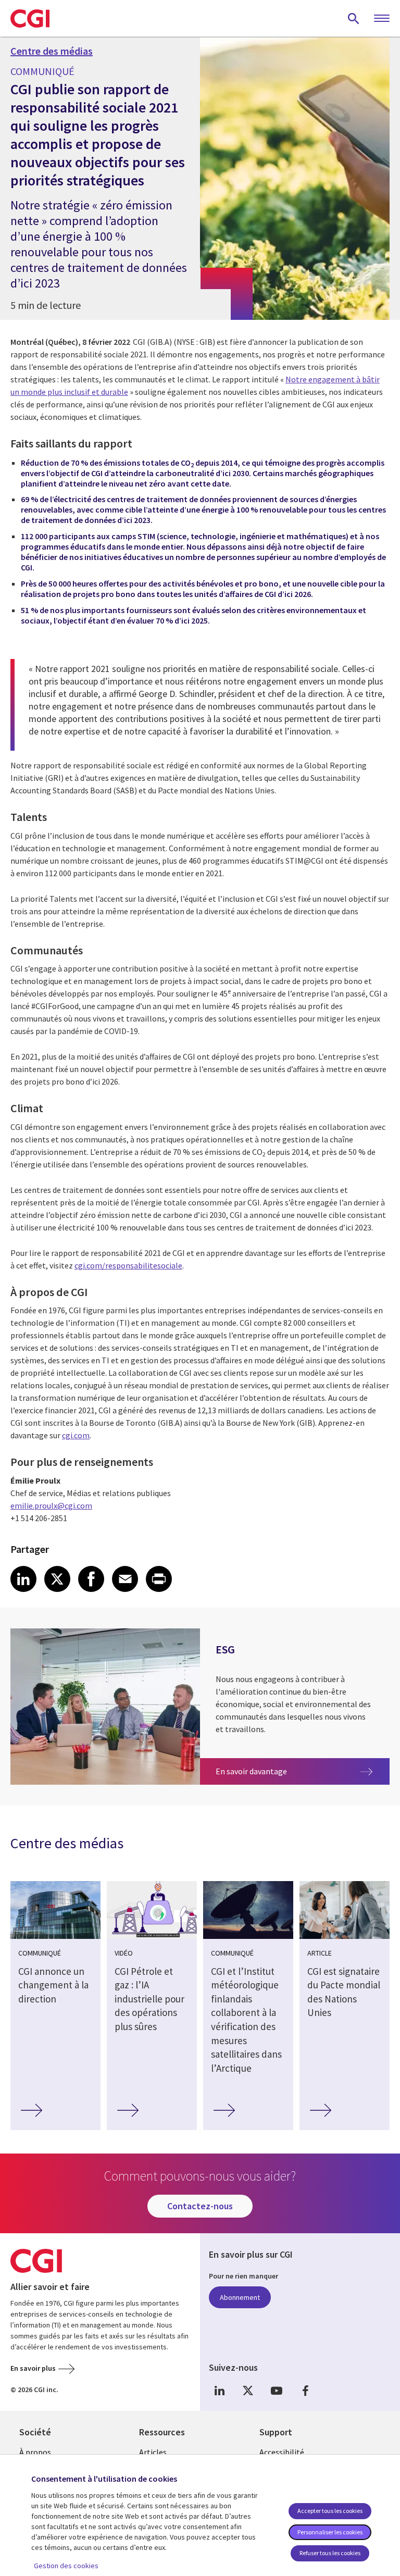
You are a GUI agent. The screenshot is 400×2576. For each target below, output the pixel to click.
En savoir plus (33, 2368)
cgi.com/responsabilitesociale (128, 1265)
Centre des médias (52, 51)
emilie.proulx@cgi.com (51, 1505)
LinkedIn (219, 2390)
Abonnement (240, 2297)
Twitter (248, 2390)
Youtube (277, 2390)
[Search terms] (354, 18)
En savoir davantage (258, 1771)
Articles (153, 2452)
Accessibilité (282, 2452)
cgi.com (76, 1435)
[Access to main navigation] (382, 19)
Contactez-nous (200, 2206)
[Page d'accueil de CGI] (30, 18)
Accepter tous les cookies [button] (330, 2511)
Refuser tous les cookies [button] (330, 2553)
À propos (35, 2452)
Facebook (305, 2390)
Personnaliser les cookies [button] (330, 2532)
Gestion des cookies (66, 2566)
